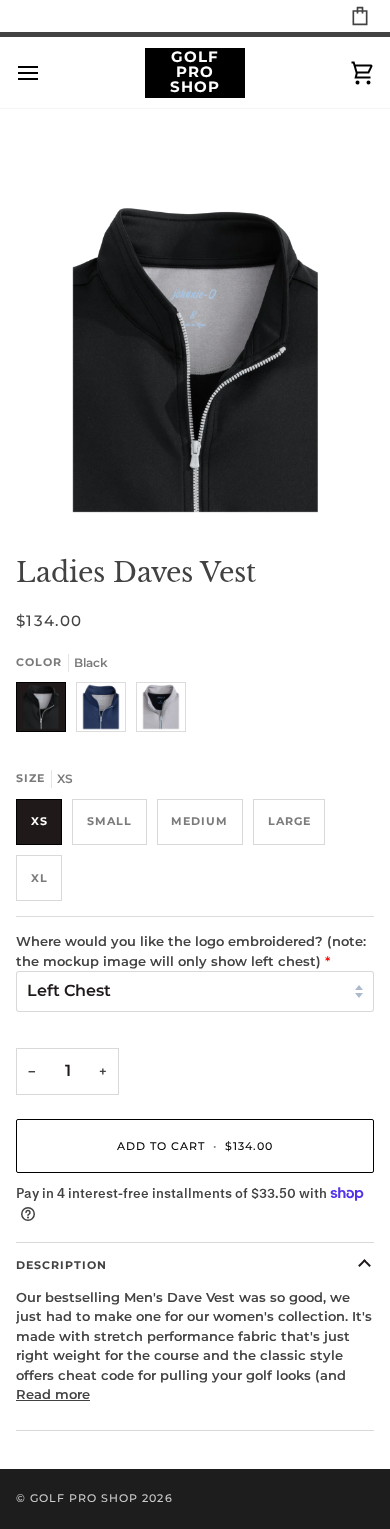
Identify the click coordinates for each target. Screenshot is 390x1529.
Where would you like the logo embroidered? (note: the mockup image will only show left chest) (191, 951)
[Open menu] (46, 72)
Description (61, 1265)
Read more (53, 1394)
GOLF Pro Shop (84, 1498)
